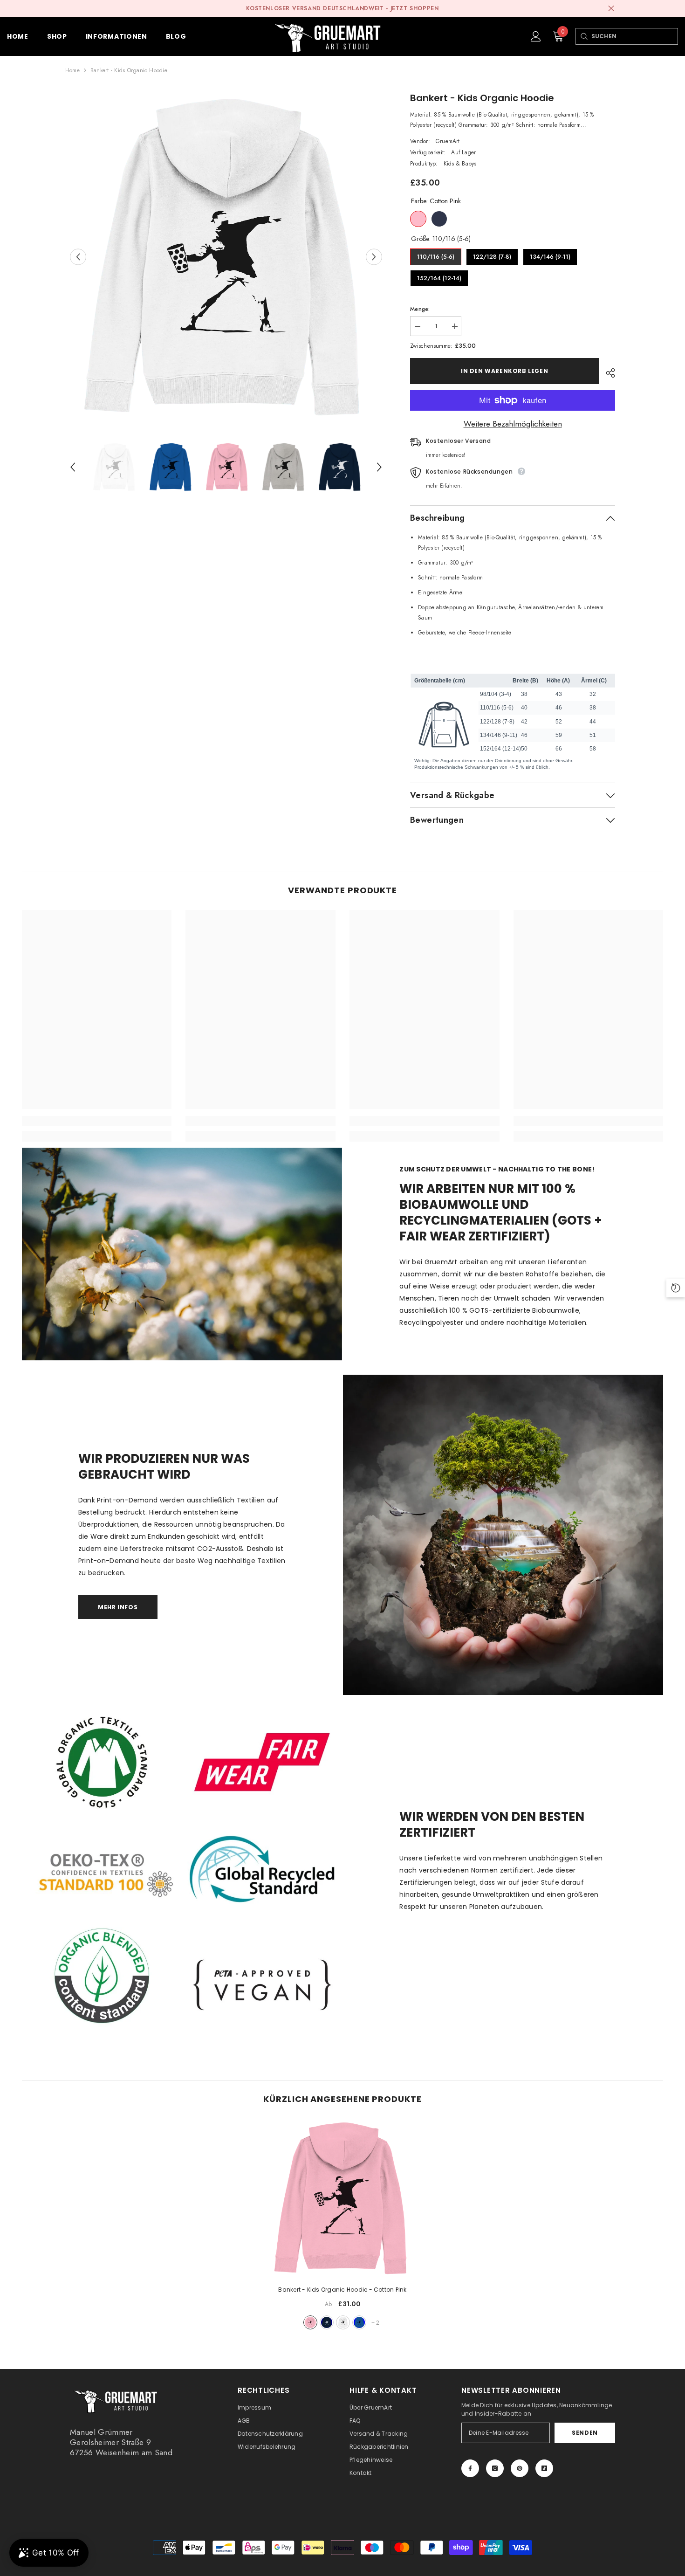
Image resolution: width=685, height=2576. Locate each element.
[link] (97, 1121)
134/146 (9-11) (550, 255)
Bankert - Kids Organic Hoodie (342, 2290)
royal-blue (359, 2322)
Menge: (420, 309)
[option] (226, 257)
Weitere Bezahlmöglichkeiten (513, 424)
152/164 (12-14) (439, 276)
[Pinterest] (520, 2468)
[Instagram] (495, 2468)
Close (611, 9)
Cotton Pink (418, 219)
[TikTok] (544, 2468)
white (343, 2322)
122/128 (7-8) (492, 255)
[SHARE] (607, 373)
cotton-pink (310, 2322)
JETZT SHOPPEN (415, 8)
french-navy (327, 2322)
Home (72, 70)
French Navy (439, 219)
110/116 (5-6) (436, 255)
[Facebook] (470, 2468)
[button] (78, 257)
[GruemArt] (503, 1535)
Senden (585, 2433)
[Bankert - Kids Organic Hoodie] (342, 2198)
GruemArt (448, 141)
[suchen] (584, 36)
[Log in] (536, 36)
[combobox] (634, 36)
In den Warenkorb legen (504, 371)
